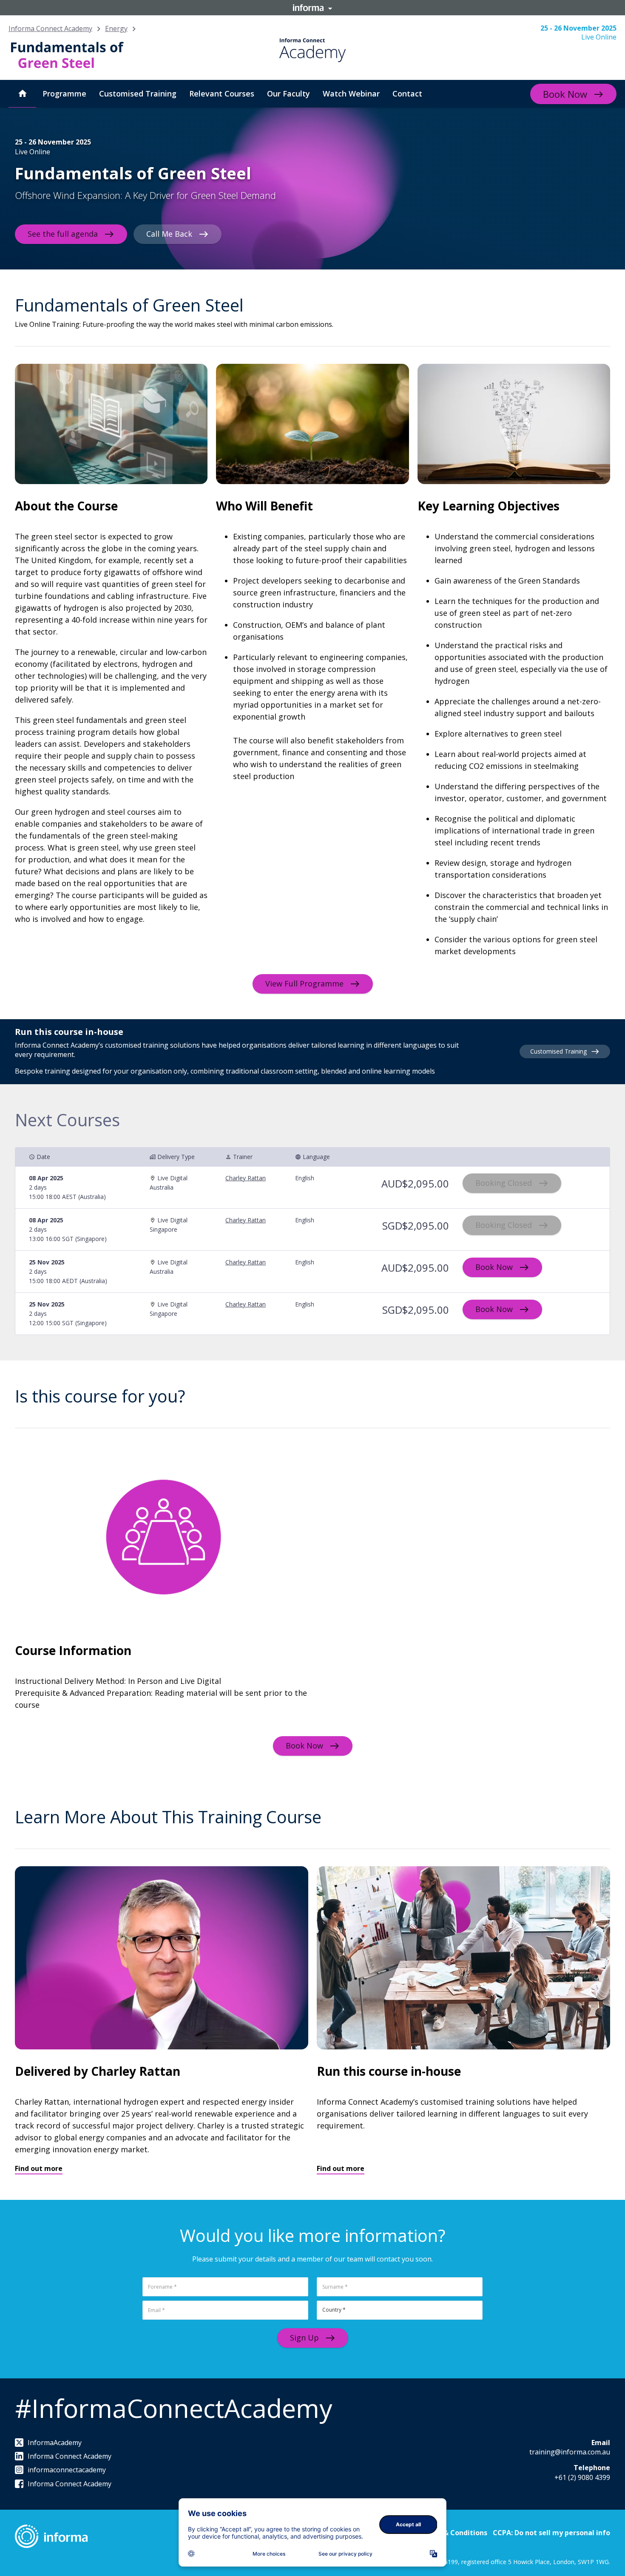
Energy (116, 28)
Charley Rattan (246, 1178)
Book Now (565, 94)
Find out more (39, 2168)
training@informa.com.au (570, 2452)
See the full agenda (63, 233)
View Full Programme (304, 983)
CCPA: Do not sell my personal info (551, 2533)
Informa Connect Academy (50, 28)
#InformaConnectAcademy (173, 2408)
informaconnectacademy (67, 2470)
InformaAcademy (55, 2443)
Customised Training (558, 1051)
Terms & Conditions (453, 2533)
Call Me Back (169, 233)
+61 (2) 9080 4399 (582, 2477)
